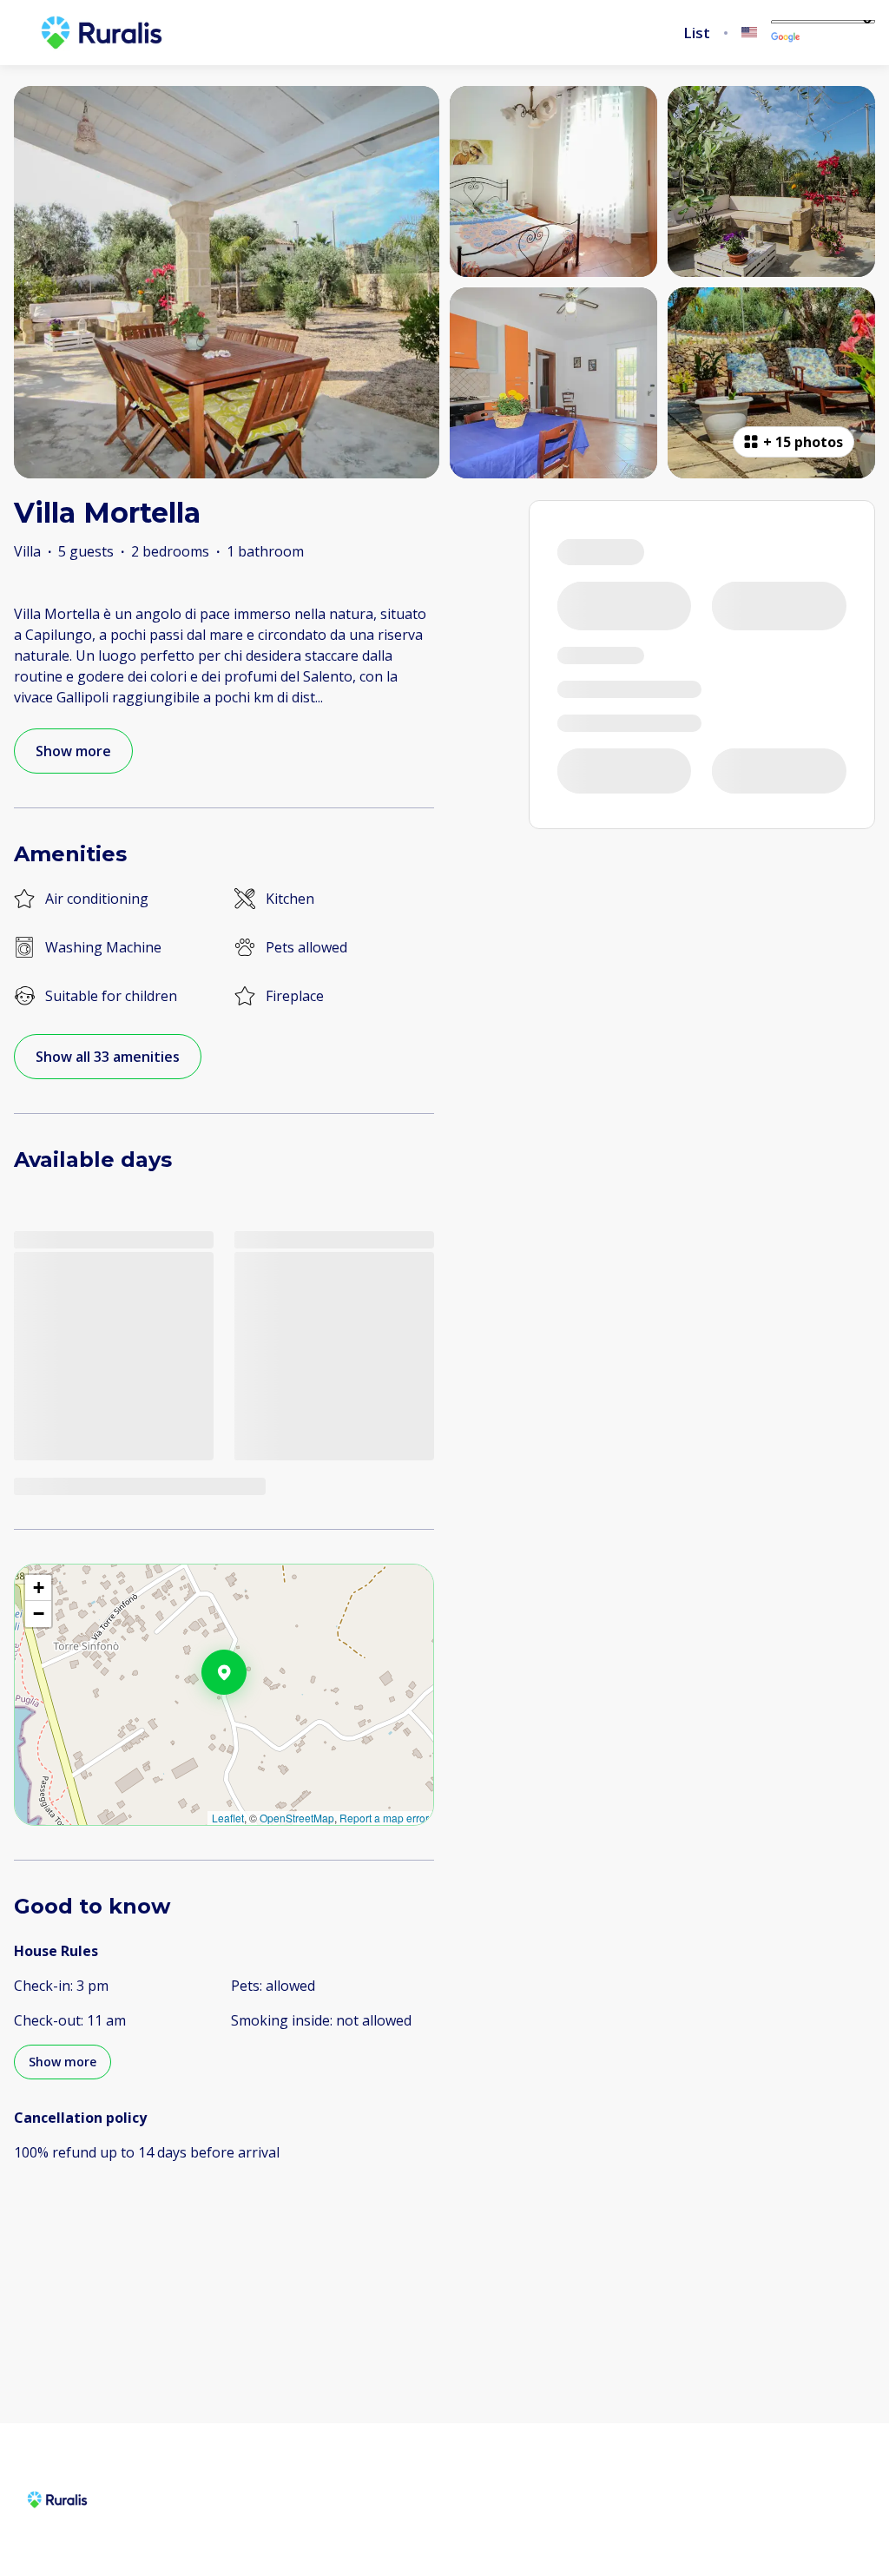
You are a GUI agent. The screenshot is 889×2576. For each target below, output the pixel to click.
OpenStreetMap (297, 1818)
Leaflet (228, 1818)
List (697, 33)
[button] (247, 1717)
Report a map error (384, 1818)
